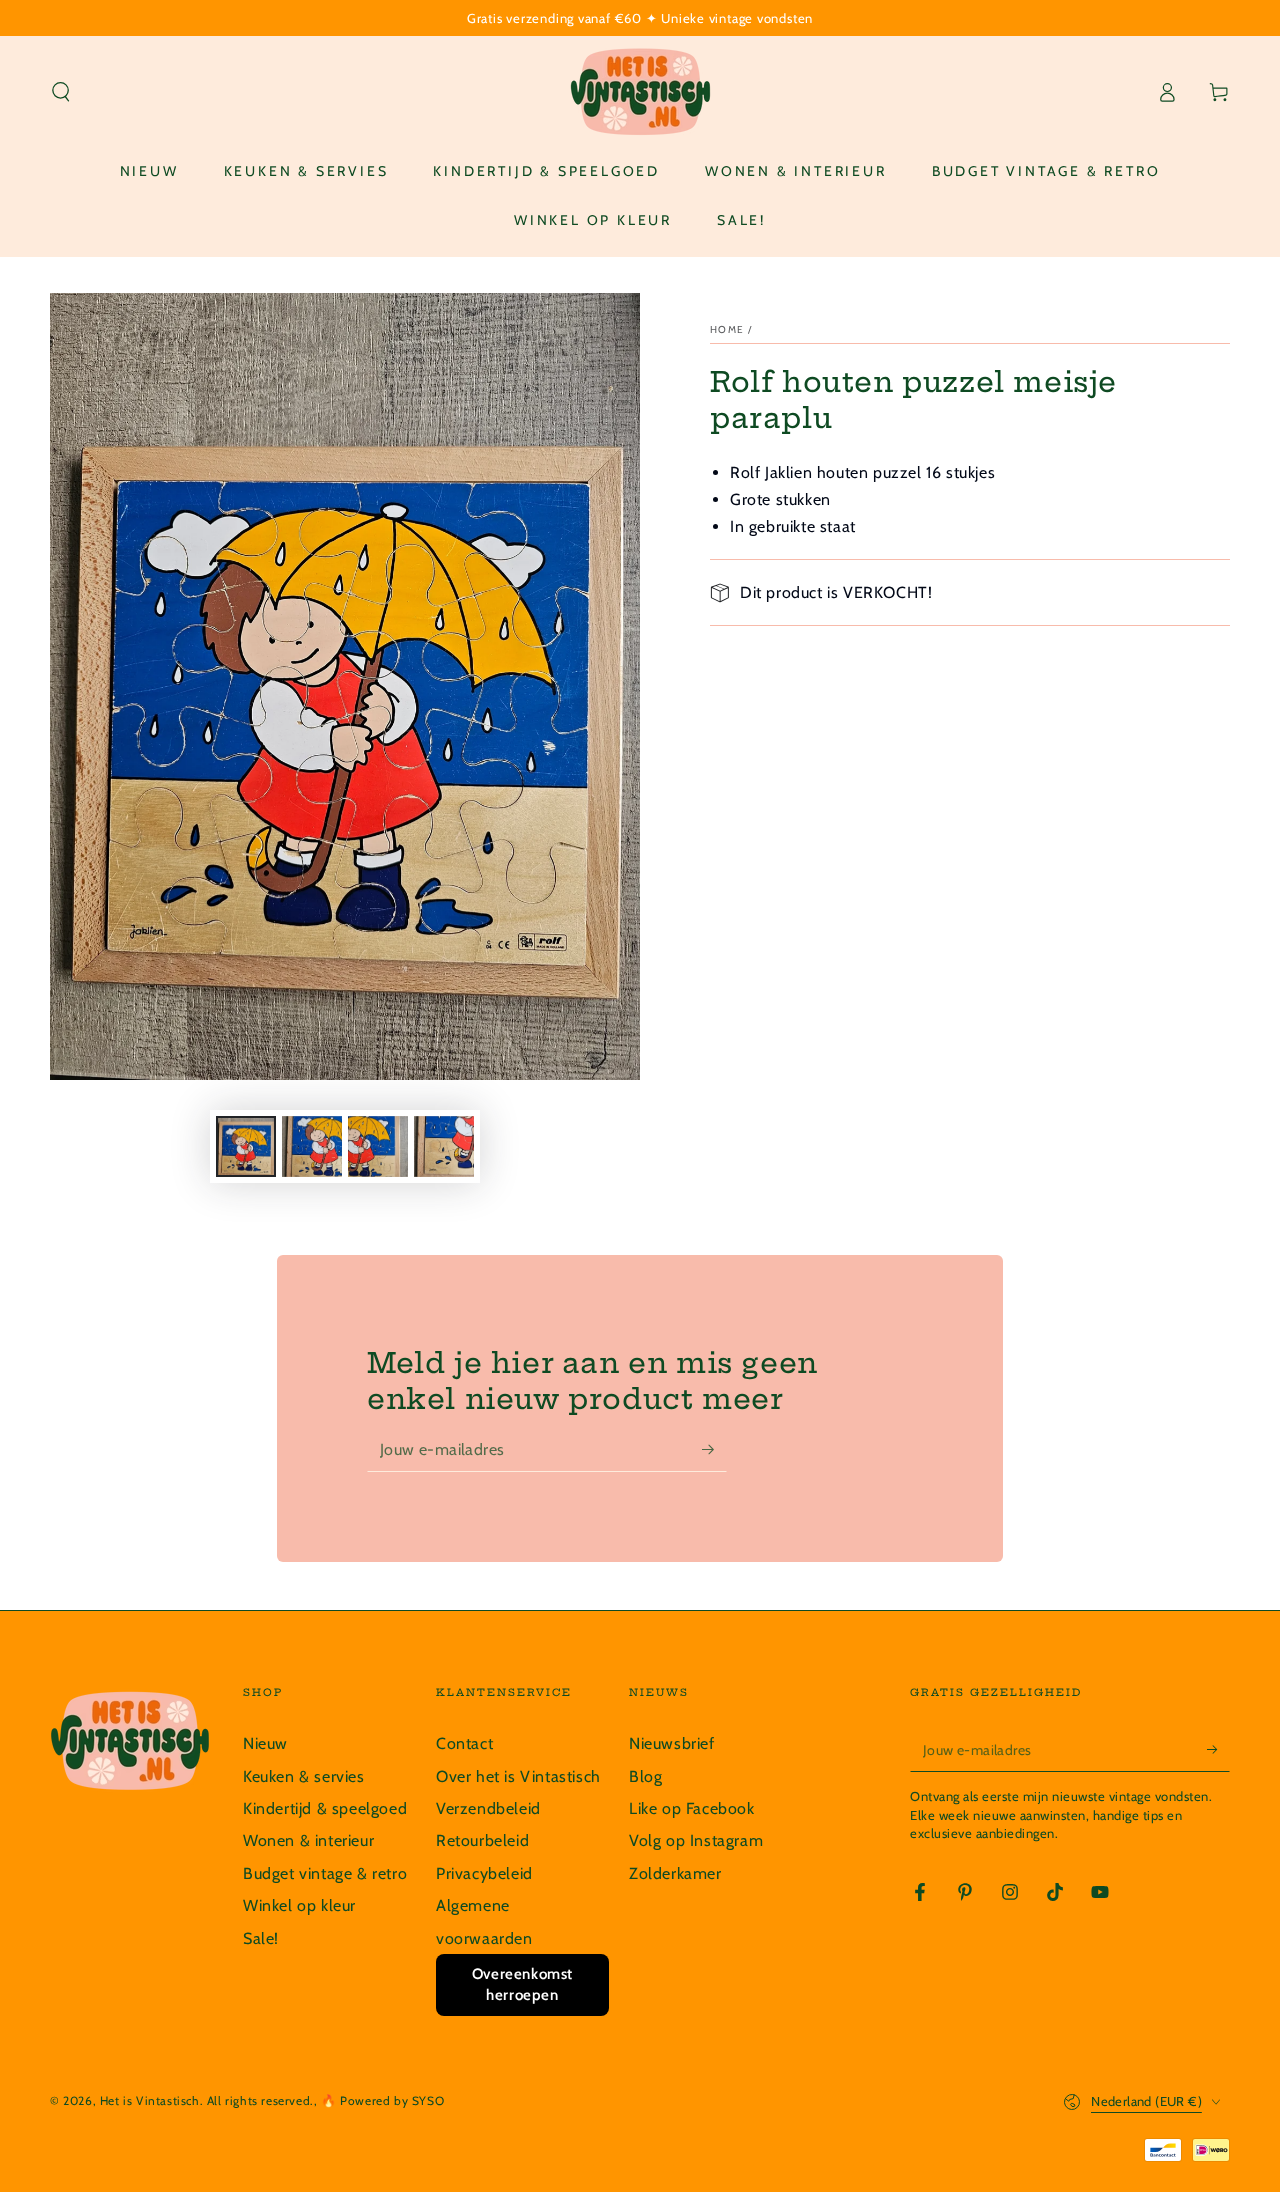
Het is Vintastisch (150, 2100)
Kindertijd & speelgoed (325, 1808)
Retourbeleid (482, 1840)
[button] (61, 92)
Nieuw (265, 1743)
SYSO (428, 2100)
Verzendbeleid (488, 1808)
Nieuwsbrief (672, 1743)
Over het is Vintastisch (518, 1776)
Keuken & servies (304, 1776)
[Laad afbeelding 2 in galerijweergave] (312, 1146)
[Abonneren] (714, 1449)
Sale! (261, 1938)
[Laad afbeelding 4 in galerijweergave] (444, 1146)
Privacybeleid (484, 1873)
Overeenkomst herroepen (522, 1984)
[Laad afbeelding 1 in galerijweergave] (246, 1146)
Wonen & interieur (308, 1840)
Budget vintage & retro (325, 1873)
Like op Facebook (692, 1808)
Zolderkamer (675, 1873)
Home (727, 329)
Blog (645, 1776)
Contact (464, 1743)
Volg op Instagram (696, 1840)
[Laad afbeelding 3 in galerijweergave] (378, 1146)
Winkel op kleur (299, 1905)
